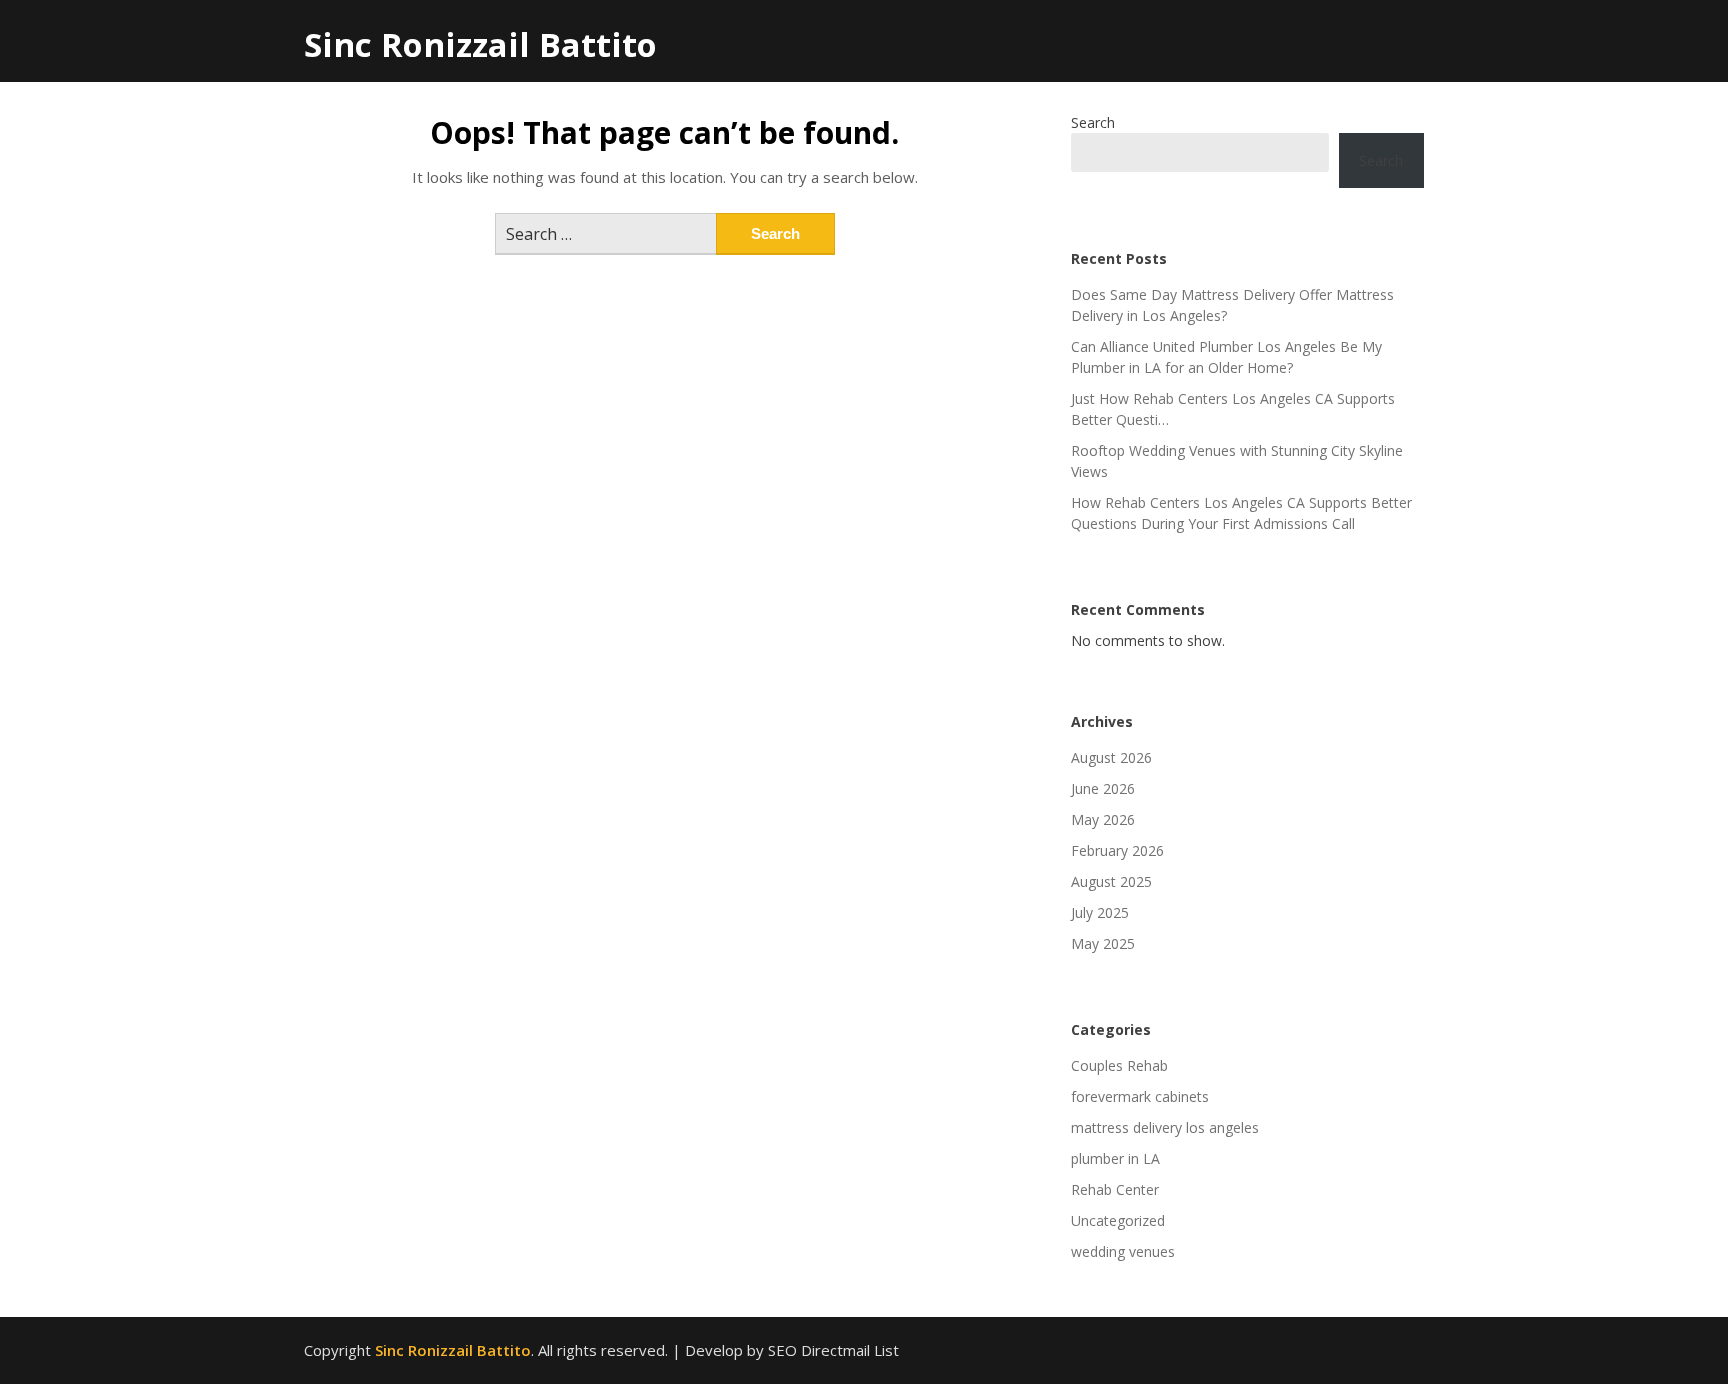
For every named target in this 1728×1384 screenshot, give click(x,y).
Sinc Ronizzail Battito (480, 44)
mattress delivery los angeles (1165, 1127)
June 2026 (1103, 788)
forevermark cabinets (1140, 1096)
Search (1093, 122)
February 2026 (1117, 850)
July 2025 (1100, 912)
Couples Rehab (1119, 1065)
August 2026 (1111, 757)
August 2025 (1111, 881)
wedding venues (1123, 1251)
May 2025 (1103, 943)
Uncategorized (1118, 1220)
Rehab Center (1115, 1189)
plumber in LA (1115, 1158)
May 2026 (1103, 819)
